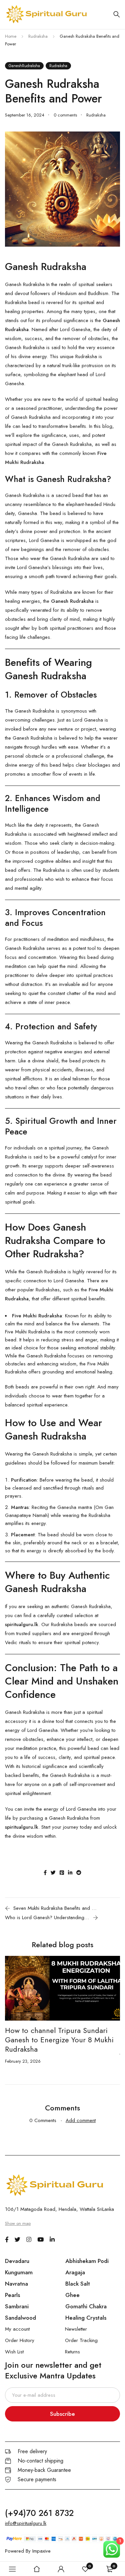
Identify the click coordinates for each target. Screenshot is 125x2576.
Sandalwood (20, 2318)
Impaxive (41, 2551)
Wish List (14, 2352)
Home (11, 36)
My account (17, 2329)
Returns (72, 2352)
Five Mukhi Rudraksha (27, 1332)
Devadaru (17, 2261)
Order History (20, 2340)
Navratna (16, 2284)
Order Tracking (81, 2340)
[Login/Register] (61, 2569)
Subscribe (62, 2414)
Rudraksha (38, 36)
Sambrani (17, 2306)
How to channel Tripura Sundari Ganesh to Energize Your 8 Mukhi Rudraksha (59, 2040)
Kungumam (19, 2272)
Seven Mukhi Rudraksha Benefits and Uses (56, 1908)
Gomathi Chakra (86, 2306)
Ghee (72, 2295)
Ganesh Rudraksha (72, 444)
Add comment (81, 2120)
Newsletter (76, 2329)
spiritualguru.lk (22, 1624)
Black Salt (78, 2284)
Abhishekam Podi (87, 2261)
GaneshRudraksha (24, 66)
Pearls (12, 2295)
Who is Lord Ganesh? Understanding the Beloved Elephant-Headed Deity (47, 1917)
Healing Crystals (86, 2318)
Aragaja (75, 2272)
